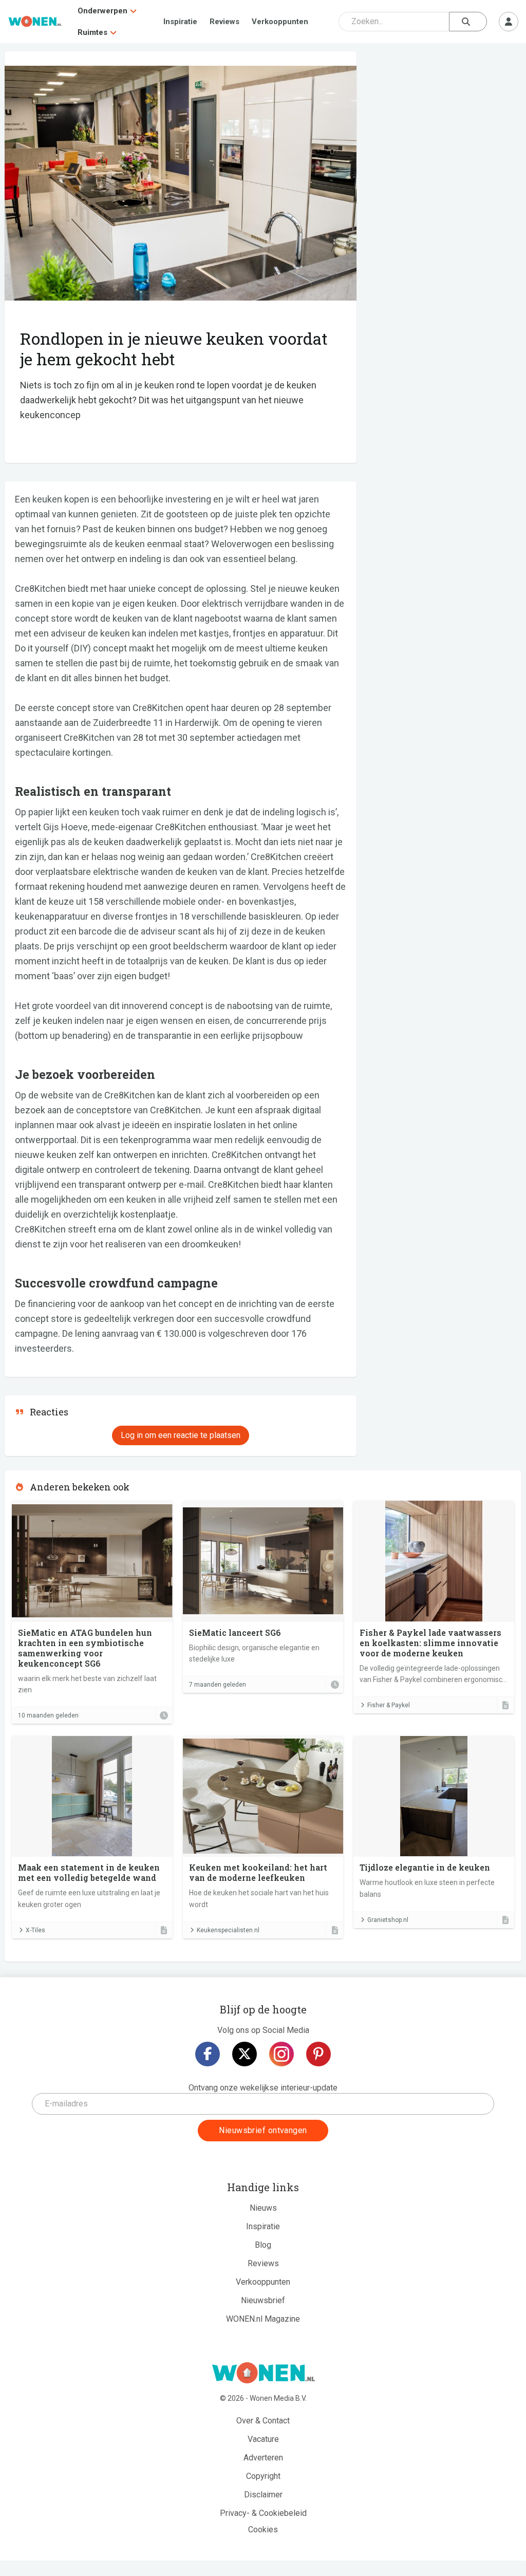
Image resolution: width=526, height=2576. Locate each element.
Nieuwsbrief (263, 2300)
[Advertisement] (444, 126)
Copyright (263, 2476)
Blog (263, 2245)
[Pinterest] (318, 2054)
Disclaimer (263, 2495)
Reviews (224, 22)
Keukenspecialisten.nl (228, 1930)
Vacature (263, 2439)
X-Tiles (35, 1930)
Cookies (263, 2530)
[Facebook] (208, 2054)
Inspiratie (180, 22)
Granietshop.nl (388, 1920)
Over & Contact (263, 2421)
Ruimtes (92, 32)
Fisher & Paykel (389, 1705)
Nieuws (263, 2208)
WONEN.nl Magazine (263, 2319)
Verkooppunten (280, 22)
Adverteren (263, 2458)
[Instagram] (281, 2054)
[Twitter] (245, 2054)
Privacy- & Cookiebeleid (263, 2513)
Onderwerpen (102, 11)
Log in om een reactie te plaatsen (181, 1435)
